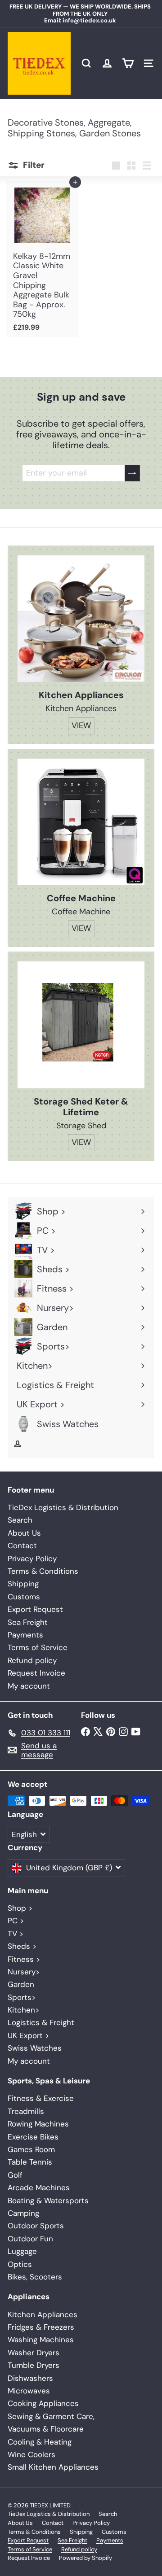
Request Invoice (36, 1673)
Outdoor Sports (36, 2226)
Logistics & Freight (41, 2022)
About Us (24, 1533)
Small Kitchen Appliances (53, 2467)
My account (29, 1686)
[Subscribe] (132, 473)
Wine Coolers (31, 2454)
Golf (15, 2175)
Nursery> (24, 1972)
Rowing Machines (38, 2124)
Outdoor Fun (30, 2239)
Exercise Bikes (33, 2137)
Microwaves (29, 2391)
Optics (20, 2264)
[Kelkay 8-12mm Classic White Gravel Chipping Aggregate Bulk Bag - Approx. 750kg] (42, 259)
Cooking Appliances (43, 2403)
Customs (24, 1597)
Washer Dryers (34, 2353)
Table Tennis (30, 2162)
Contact (22, 1546)
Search (20, 1520)
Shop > (20, 1908)
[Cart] (128, 63)
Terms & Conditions (43, 1571)
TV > (16, 1934)
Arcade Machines (39, 2187)
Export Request (35, 1609)
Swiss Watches (35, 2048)
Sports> (22, 1997)
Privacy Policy (32, 1559)
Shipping (23, 1584)
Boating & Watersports (48, 2201)
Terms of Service (38, 1647)
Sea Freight (28, 1622)
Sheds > (22, 1946)
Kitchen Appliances (43, 2314)
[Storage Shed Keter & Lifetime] (81, 1025)
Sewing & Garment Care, (51, 2416)
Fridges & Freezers (41, 2327)
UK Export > (28, 2035)
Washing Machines (41, 2340)
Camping (23, 2213)
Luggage (22, 2251)
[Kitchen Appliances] (81, 619)
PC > (16, 1921)
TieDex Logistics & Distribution (63, 1507)
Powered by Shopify (85, 2558)
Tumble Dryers (34, 2365)
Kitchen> (23, 2010)
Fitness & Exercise (41, 2098)
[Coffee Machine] (81, 822)
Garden (21, 1984)
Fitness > (24, 1959)
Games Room (31, 2149)
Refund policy (32, 1660)
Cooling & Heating (40, 2442)
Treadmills (26, 2111)
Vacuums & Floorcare (46, 2429)
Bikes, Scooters (35, 2277)
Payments (25, 1635)
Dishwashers (30, 2378)
